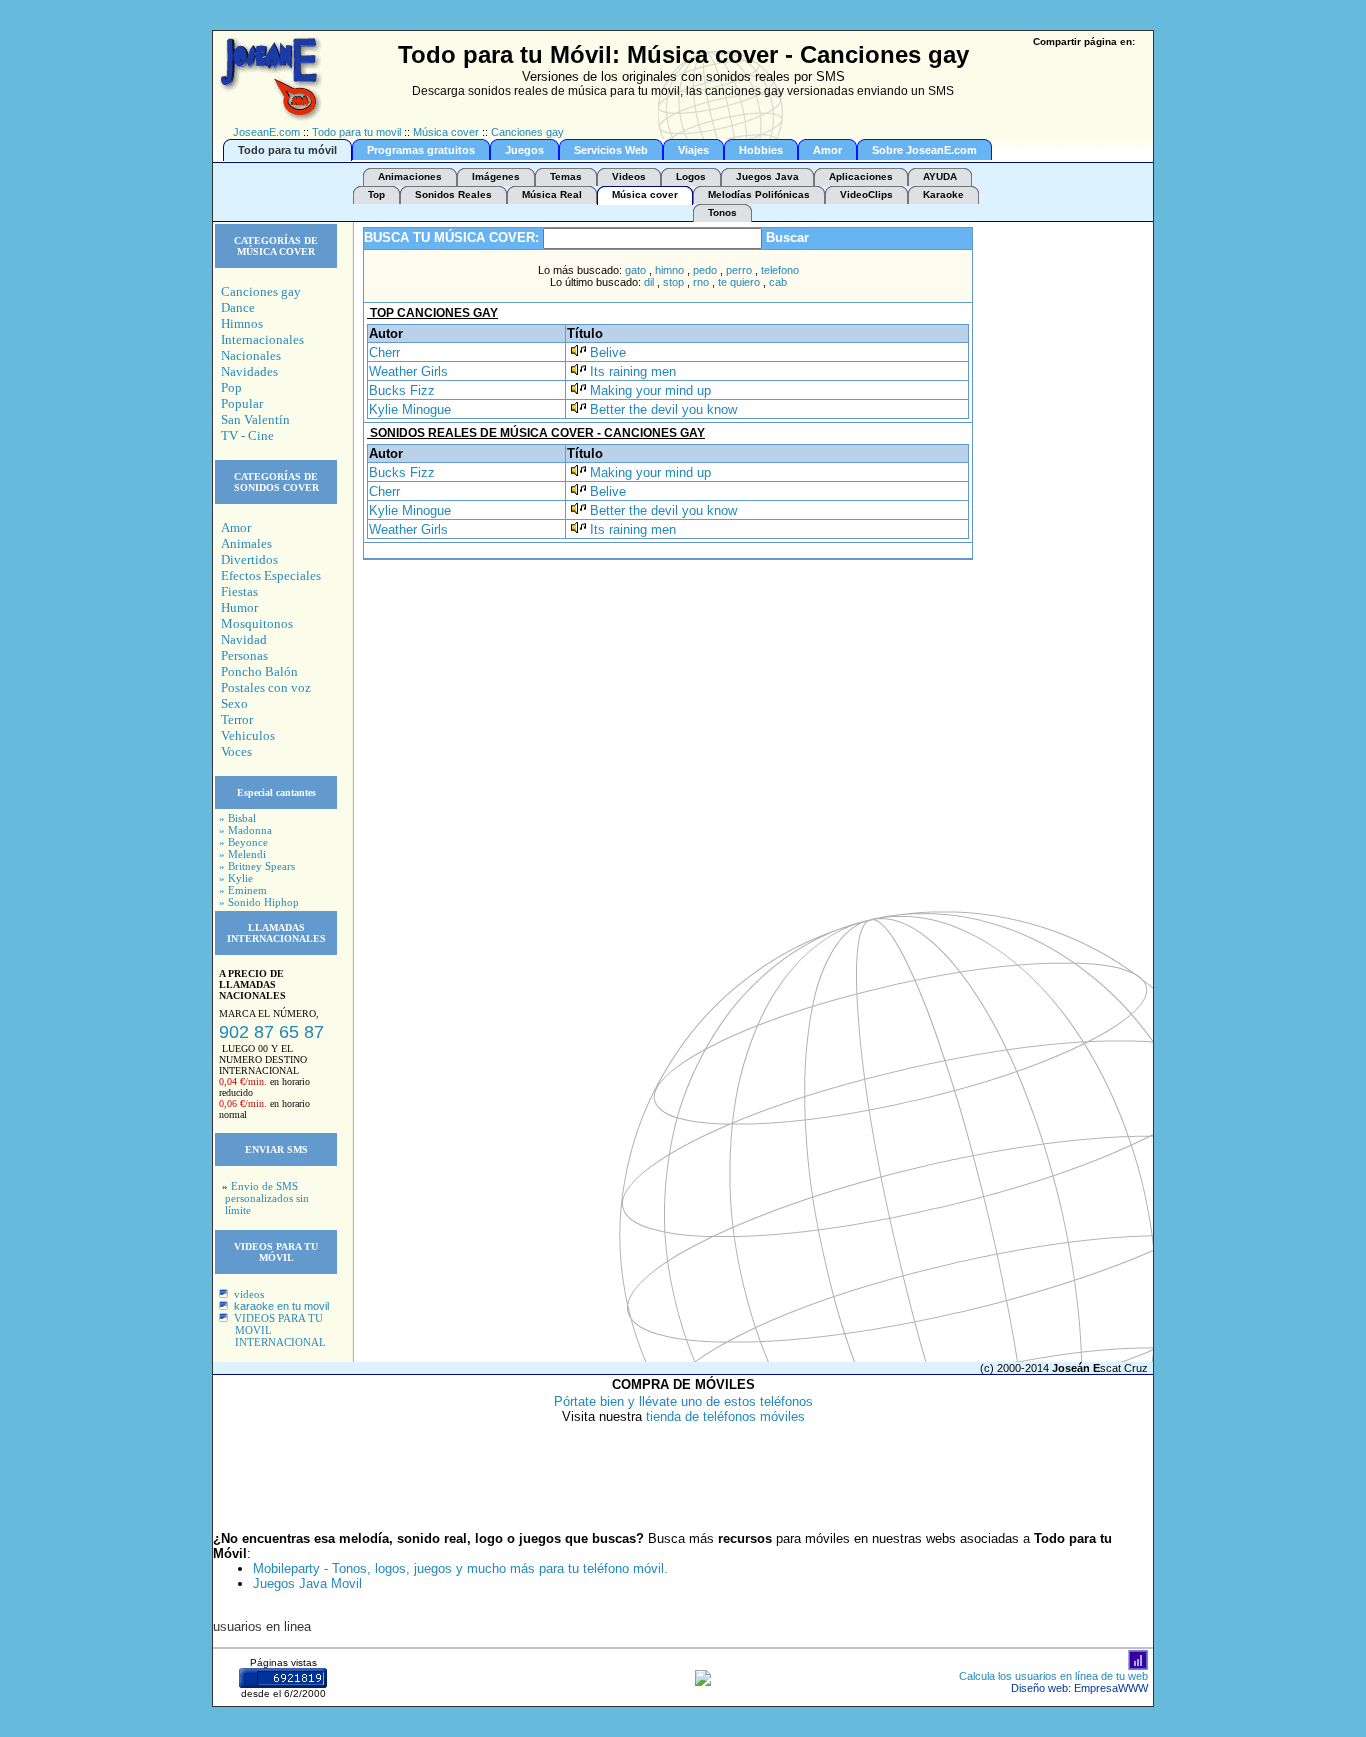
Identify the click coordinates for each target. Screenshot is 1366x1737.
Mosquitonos (257, 623)
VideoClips (866, 194)
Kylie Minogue (410, 409)
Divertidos (249, 559)
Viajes (693, 150)
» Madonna (245, 830)
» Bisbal (237, 818)
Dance (238, 307)
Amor (827, 150)
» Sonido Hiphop (259, 902)
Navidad (244, 639)
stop (673, 282)
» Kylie (236, 878)
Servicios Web (611, 150)
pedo (705, 270)
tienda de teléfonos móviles (725, 1416)
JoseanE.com (266, 132)
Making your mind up (650, 390)
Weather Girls (408, 371)
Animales (246, 543)
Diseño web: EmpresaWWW (1079, 1688)
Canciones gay (527, 132)
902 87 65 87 (271, 1032)
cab (778, 282)
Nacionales (251, 355)
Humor (239, 607)
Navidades (249, 371)
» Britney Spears (257, 866)
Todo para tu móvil (287, 150)
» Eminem (243, 890)
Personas (244, 655)
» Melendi (242, 854)
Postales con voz (266, 687)
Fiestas (239, 591)
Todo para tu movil (356, 132)
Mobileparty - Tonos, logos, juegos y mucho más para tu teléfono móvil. (460, 1568)
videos (249, 1294)
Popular (242, 403)
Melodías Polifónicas (759, 194)
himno (669, 270)
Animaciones (410, 176)
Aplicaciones (861, 176)
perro (739, 270)
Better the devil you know (663, 409)
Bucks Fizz (402, 390)
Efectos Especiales (271, 575)
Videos (629, 176)
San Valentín (255, 419)
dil (649, 282)
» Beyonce (243, 842)
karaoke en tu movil (281, 1306)
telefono (780, 270)
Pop (231, 387)
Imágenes (496, 176)
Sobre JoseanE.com (924, 150)
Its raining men (633, 371)
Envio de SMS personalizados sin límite (267, 1198)
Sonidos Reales (453, 194)
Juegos (524, 150)
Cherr (384, 352)
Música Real (552, 194)
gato (635, 270)
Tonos (722, 212)
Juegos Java (767, 176)
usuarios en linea (262, 1626)
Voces (236, 751)
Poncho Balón (259, 671)
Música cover (446, 132)
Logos (691, 176)
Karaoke (943, 194)
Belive (608, 352)
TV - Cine (247, 435)
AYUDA (940, 176)
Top (376, 194)
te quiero (739, 282)
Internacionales (262, 339)
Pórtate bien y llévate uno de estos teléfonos (683, 1401)
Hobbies (761, 150)
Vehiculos (248, 735)
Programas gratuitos (421, 150)
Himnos (242, 323)
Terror (237, 719)
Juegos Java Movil (307, 1583)
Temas (566, 176)
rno (701, 282)
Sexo (234, 703)
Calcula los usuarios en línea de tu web (1053, 1676)
